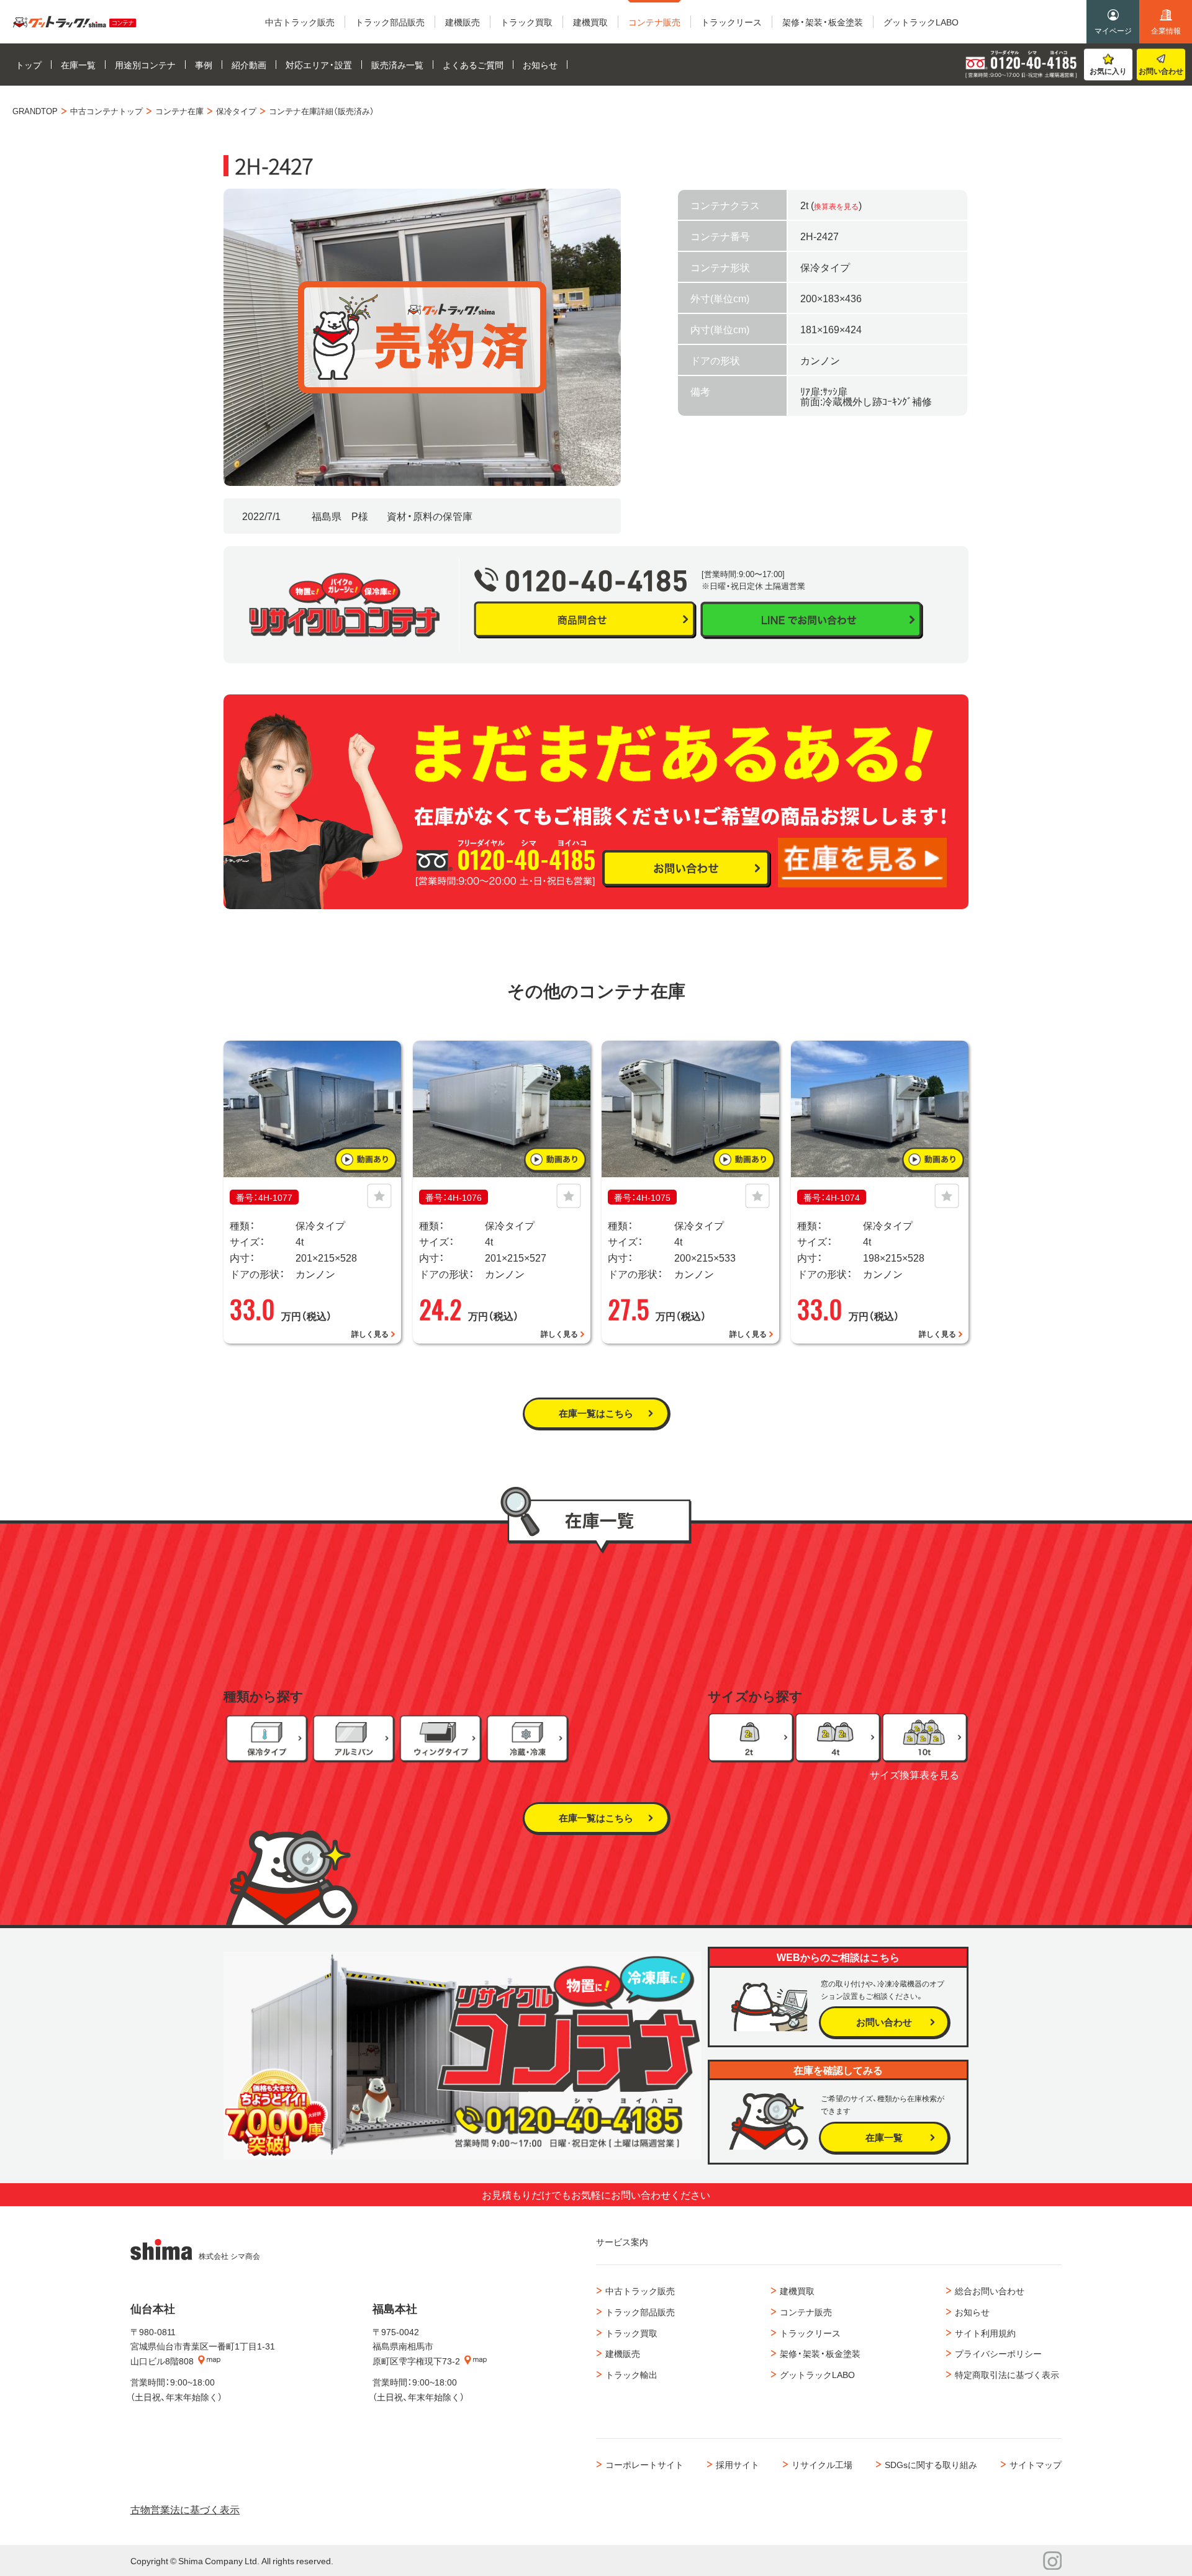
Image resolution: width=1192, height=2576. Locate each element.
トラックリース (810, 2333)
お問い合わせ (1161, 71)
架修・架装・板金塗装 (820, 2353)
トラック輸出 (631, 2374)
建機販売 (623, 2353)
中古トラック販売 (640, 2291)
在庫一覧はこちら (596, 1413)
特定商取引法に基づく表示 (1007, 2374)
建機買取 (797, 2291)
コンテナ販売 (806, 2312)
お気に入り (1108, 71)
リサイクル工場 (822, 2464)
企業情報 (1166, 30)
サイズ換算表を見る (914, 1774)
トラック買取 (631, 2333)
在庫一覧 (884, 2137)
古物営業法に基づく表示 (185, 2509)
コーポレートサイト (644, 2464)
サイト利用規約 (985, 2333)
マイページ (1113, 30)
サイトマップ (1036, 2464)
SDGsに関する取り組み (931, 2464)
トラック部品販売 (640, 2312)
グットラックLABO (817, 2374)
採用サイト (738, 2464)
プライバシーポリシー (998, 2353)
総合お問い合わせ (990, 2291)
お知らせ (972, 2312)
